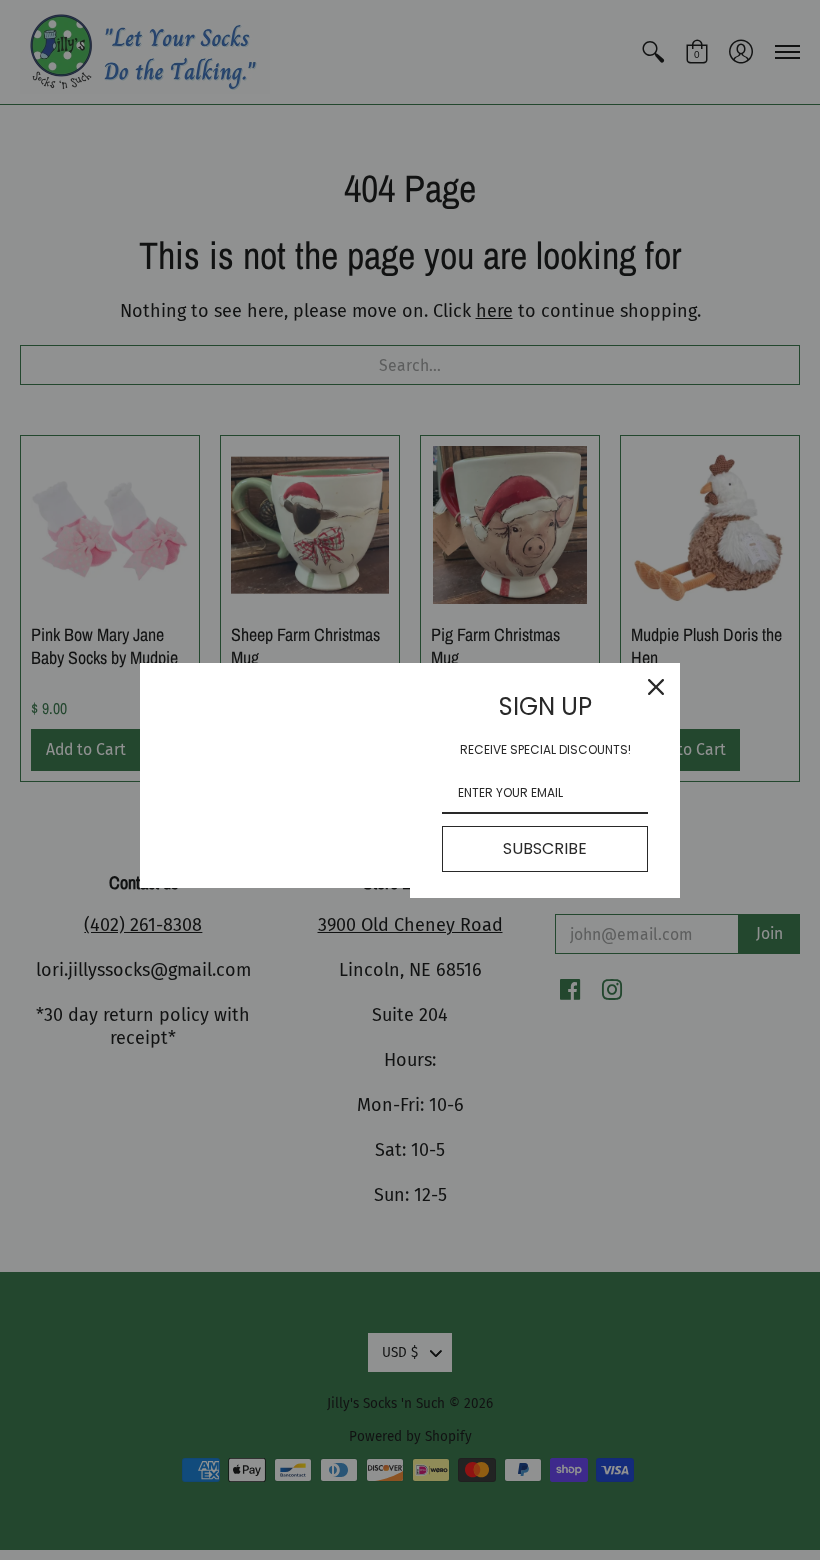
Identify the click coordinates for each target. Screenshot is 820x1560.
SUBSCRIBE (545, 848)
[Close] (656, 687)
